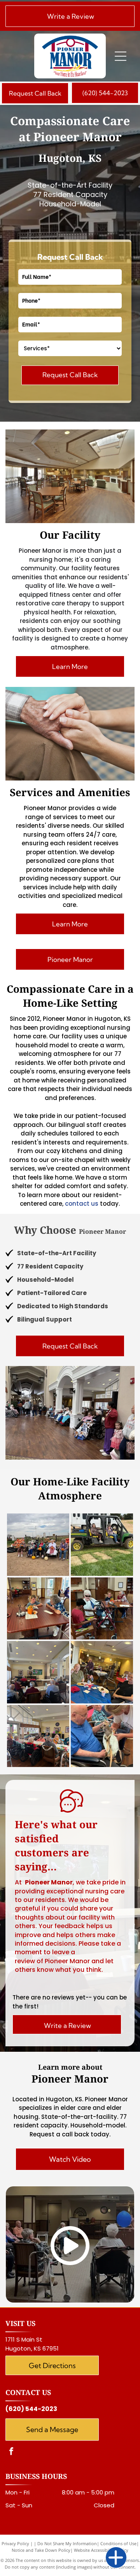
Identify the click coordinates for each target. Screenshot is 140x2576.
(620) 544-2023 (31, 2409)
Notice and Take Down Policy (41, 2550)
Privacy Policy (15, 2543)
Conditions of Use (118, 2543)
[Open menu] (121, 56)
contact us (82, 1204)
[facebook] (11, 2452)
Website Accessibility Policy (101, 2550)
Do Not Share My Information (67, 2543)
